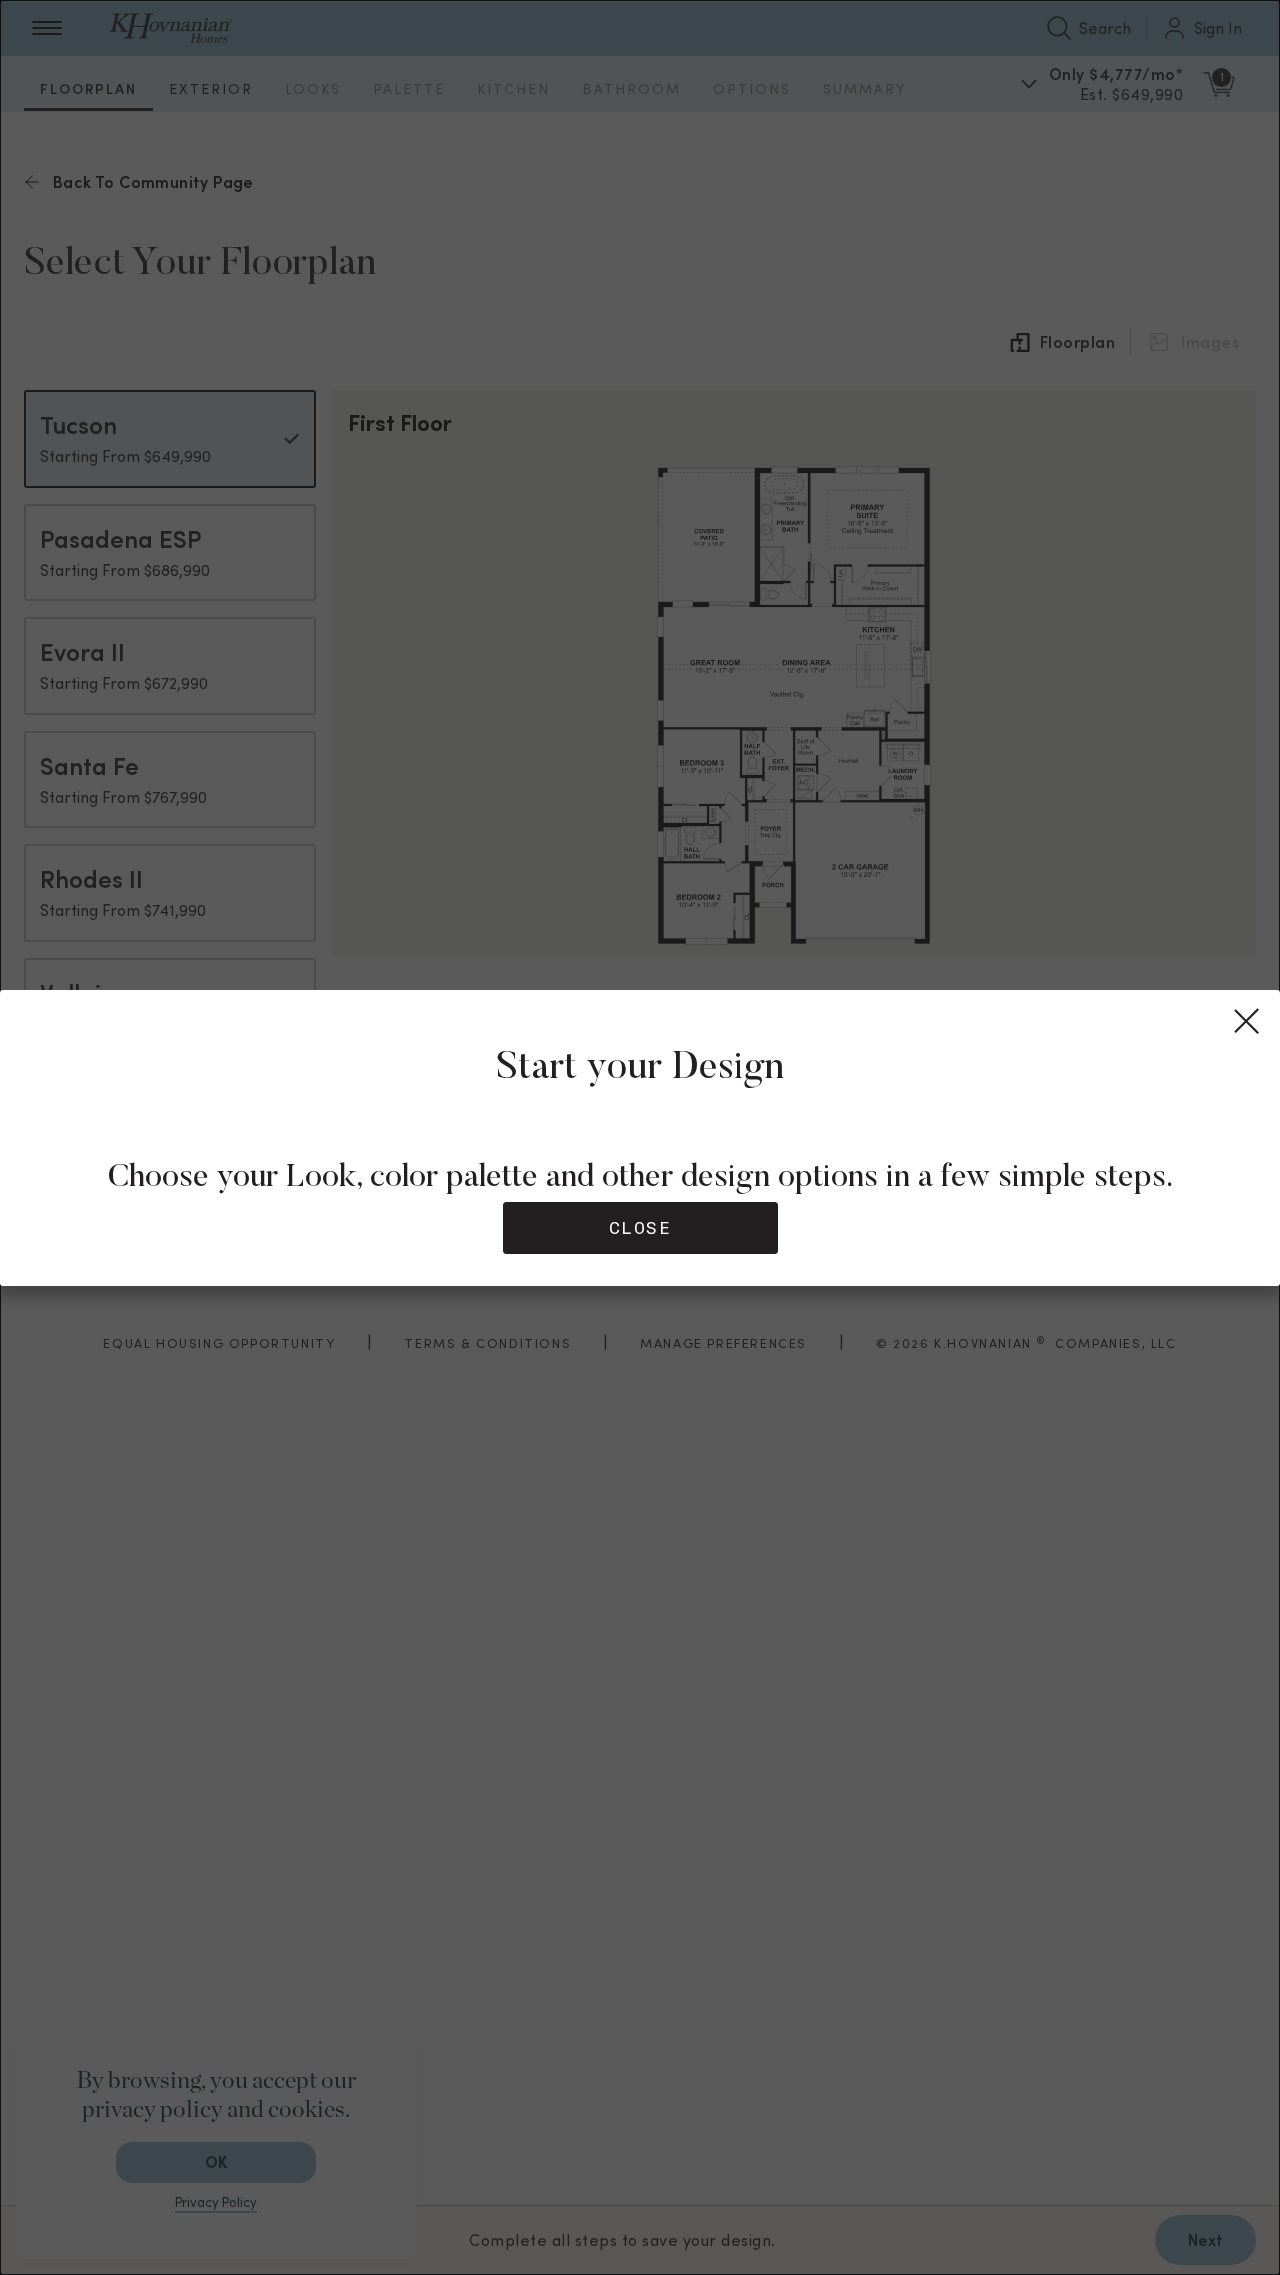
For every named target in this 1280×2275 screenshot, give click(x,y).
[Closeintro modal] (1248, 1022)
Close (640, 1227)
